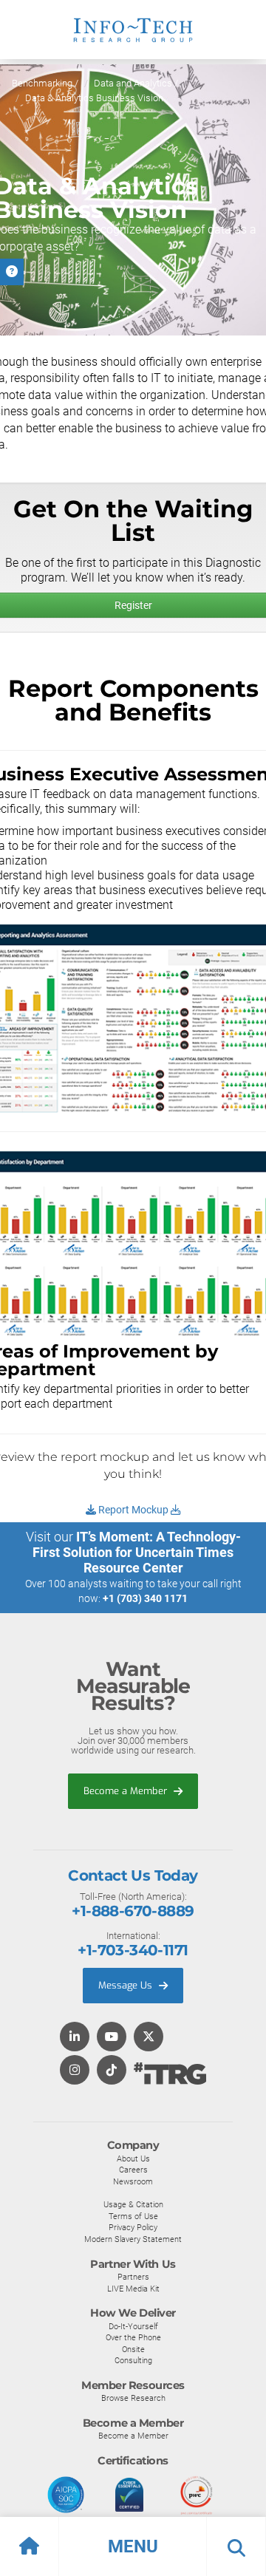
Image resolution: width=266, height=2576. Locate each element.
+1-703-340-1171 (133, 1950)
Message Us (127, 1985)
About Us (133, 2158)
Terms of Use (133, 2216)
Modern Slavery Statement (133, 2239)
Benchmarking (42, 83)
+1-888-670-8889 (133, 1911)
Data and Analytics (133, 83)
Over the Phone (133, 2337)
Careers (133, 2170)
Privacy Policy (133, 2227)
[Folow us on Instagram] (75, 2071)
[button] (133, 2546)
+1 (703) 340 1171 (145, 1598)
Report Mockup (133, 1510)
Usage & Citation (133, 2204)
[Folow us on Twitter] (149, 2038)
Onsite (133, 2349)
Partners (133, 2277)
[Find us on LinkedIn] (75, 2038)
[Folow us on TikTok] (112, 2071)
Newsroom (133, 2181)
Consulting (133, 2360)
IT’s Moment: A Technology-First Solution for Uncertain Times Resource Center (137, 1552)
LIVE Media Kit (133, 2289)
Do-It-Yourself (133, 2326)
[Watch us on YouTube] (112, 2038)
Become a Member (127, 1791)
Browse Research (133, 2398)
